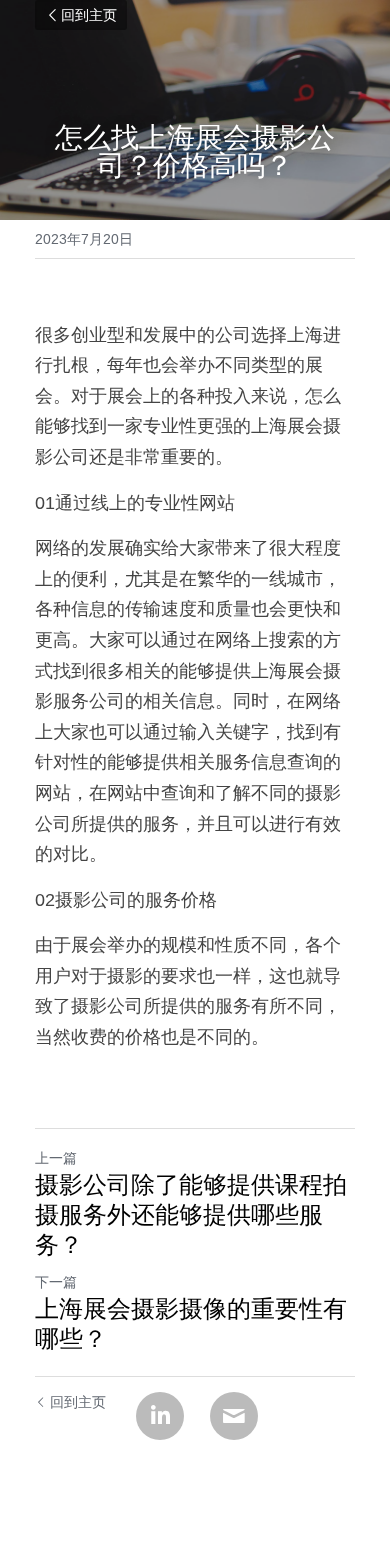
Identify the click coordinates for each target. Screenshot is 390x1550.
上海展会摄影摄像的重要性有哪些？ (191, 1323)
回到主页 (89, 15)
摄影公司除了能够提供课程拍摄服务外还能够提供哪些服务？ (191, 1214)
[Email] (234, 1416)
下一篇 (56, 1282)
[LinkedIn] (160, 1416)
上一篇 (56, 1158)
